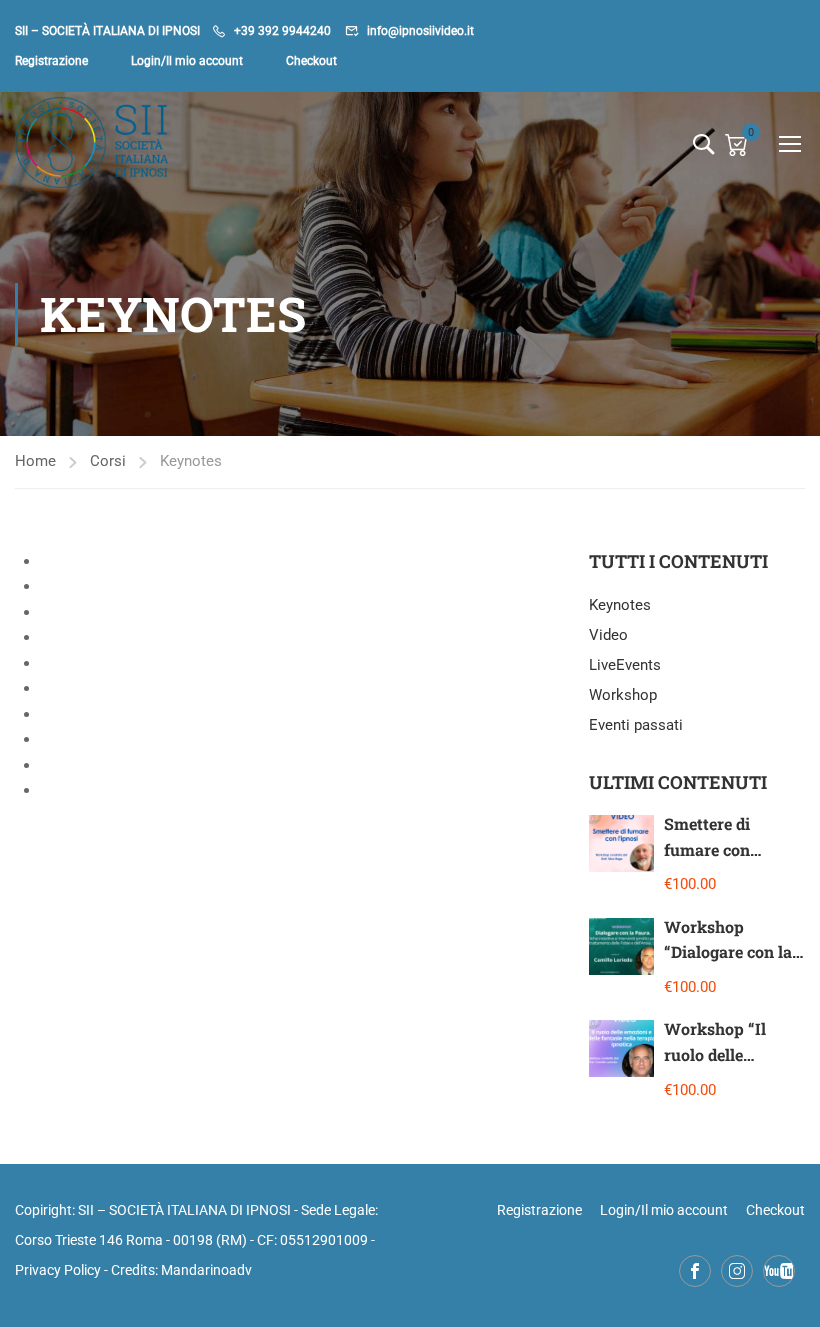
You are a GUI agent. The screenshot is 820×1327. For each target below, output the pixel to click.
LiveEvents (625, 665)
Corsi (108, 461)
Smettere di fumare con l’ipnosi (707, 849)
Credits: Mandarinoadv (181, 1270)
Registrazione (51, 61)
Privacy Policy (58, 1270)
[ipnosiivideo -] (91, 142)
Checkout (311, 61)
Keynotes (620, 605)
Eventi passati (636, 725)
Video (608, 635)
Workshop (623, 695)
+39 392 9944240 (282, 31)
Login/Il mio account (187, 61)
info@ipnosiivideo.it (420, 31)
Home (35, 461)
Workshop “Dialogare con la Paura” (728, 952)
